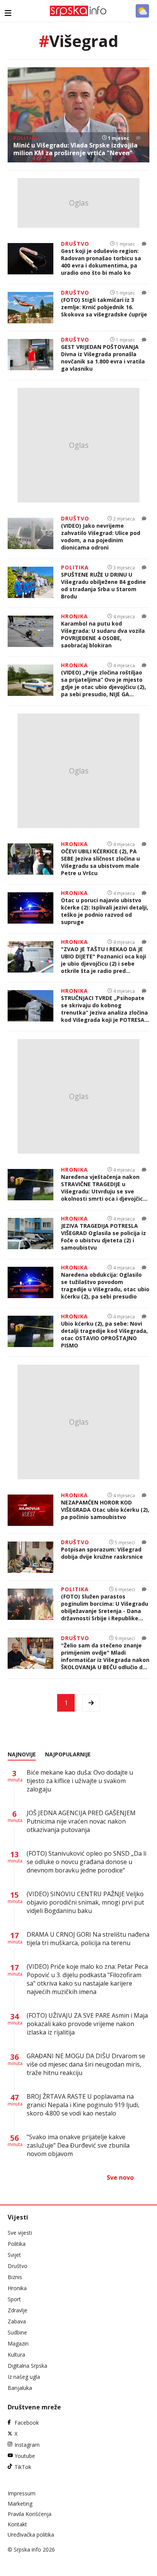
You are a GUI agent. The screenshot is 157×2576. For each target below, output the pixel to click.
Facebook (27, 2423)
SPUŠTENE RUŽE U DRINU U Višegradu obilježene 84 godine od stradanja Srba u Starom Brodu (103, 585)
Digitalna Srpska (27, 2366)
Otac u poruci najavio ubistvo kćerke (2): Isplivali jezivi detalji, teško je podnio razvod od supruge (105, 911)
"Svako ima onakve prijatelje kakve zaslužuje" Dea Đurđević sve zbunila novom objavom (78, 2145)
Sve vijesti (20, 2233)
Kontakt (17, 2524)
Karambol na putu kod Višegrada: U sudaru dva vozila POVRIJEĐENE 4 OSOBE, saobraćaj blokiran (103, 634)
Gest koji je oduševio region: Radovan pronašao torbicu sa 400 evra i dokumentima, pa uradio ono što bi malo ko (101, 262)
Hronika (17, 2288)
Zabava (17, 2321)
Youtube (25, 2456)
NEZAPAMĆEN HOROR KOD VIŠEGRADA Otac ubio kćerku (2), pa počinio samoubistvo (105, 1510)
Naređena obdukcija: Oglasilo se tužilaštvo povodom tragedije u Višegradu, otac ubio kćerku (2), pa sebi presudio (105, 1286)
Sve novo (120, 2177)
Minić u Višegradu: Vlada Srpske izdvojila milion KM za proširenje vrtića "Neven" (75, 149)
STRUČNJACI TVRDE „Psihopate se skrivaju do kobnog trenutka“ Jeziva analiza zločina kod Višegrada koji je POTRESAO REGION (105, 1009)
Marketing (20, 2504)
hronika (74, 616)
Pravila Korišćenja (30, 2514)
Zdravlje (18, 2310)
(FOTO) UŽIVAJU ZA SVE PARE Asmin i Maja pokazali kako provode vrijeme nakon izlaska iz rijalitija (87, 2024)
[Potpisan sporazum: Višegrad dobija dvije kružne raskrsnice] (30, 1557)
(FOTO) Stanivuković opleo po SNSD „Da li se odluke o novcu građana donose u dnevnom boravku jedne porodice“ (87, 1862)
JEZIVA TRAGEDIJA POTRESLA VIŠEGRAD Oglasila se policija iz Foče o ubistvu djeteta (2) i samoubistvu (103, 1237)
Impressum (22, 2493)
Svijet (14, 2255)
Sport (14, 2299)
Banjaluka (20, 2388)
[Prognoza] (142, 11)
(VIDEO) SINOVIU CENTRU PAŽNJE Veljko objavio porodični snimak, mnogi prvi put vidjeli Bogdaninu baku (85, 1902)
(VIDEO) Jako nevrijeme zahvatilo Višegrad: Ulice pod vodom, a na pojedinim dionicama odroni (101, 537)
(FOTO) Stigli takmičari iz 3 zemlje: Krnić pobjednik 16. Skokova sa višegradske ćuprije (104, 307)
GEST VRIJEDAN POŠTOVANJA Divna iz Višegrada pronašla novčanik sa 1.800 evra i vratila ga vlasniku (103, 358)
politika (26, 138)
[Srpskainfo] (78, 11)
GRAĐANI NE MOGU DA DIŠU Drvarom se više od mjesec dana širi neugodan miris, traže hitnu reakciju (86, 2064)
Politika (17, 2244)
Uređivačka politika (31, 2535)
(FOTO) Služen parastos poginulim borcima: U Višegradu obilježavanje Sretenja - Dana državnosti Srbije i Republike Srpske (105, 1607)
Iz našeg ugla (24, 2377)
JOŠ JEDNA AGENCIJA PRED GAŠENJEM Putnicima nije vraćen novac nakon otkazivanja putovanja (81, 1821)
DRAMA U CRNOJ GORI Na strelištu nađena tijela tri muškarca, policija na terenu (88, 1939)
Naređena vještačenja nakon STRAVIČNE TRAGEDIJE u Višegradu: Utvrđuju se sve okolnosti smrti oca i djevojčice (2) (104, 1188)
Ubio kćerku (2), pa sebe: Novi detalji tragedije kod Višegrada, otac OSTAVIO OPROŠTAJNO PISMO (104, 1334)
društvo (75, 244)
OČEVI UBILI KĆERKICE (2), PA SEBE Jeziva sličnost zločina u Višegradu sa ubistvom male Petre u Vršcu (100, 862)
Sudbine (17, 2332)
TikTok (23, 2467)
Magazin (18, 2343)
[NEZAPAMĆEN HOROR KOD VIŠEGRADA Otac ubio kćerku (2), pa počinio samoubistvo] (30, 1510)
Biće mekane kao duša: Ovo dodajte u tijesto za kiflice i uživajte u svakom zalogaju (80, 1781)
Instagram (27, 2445)
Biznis (15, 2277)
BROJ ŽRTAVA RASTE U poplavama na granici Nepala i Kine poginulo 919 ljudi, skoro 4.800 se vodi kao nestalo (83, 2105)
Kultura (16, 2355)
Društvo (18, 2266)
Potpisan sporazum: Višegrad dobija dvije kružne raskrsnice (102, 1553)
